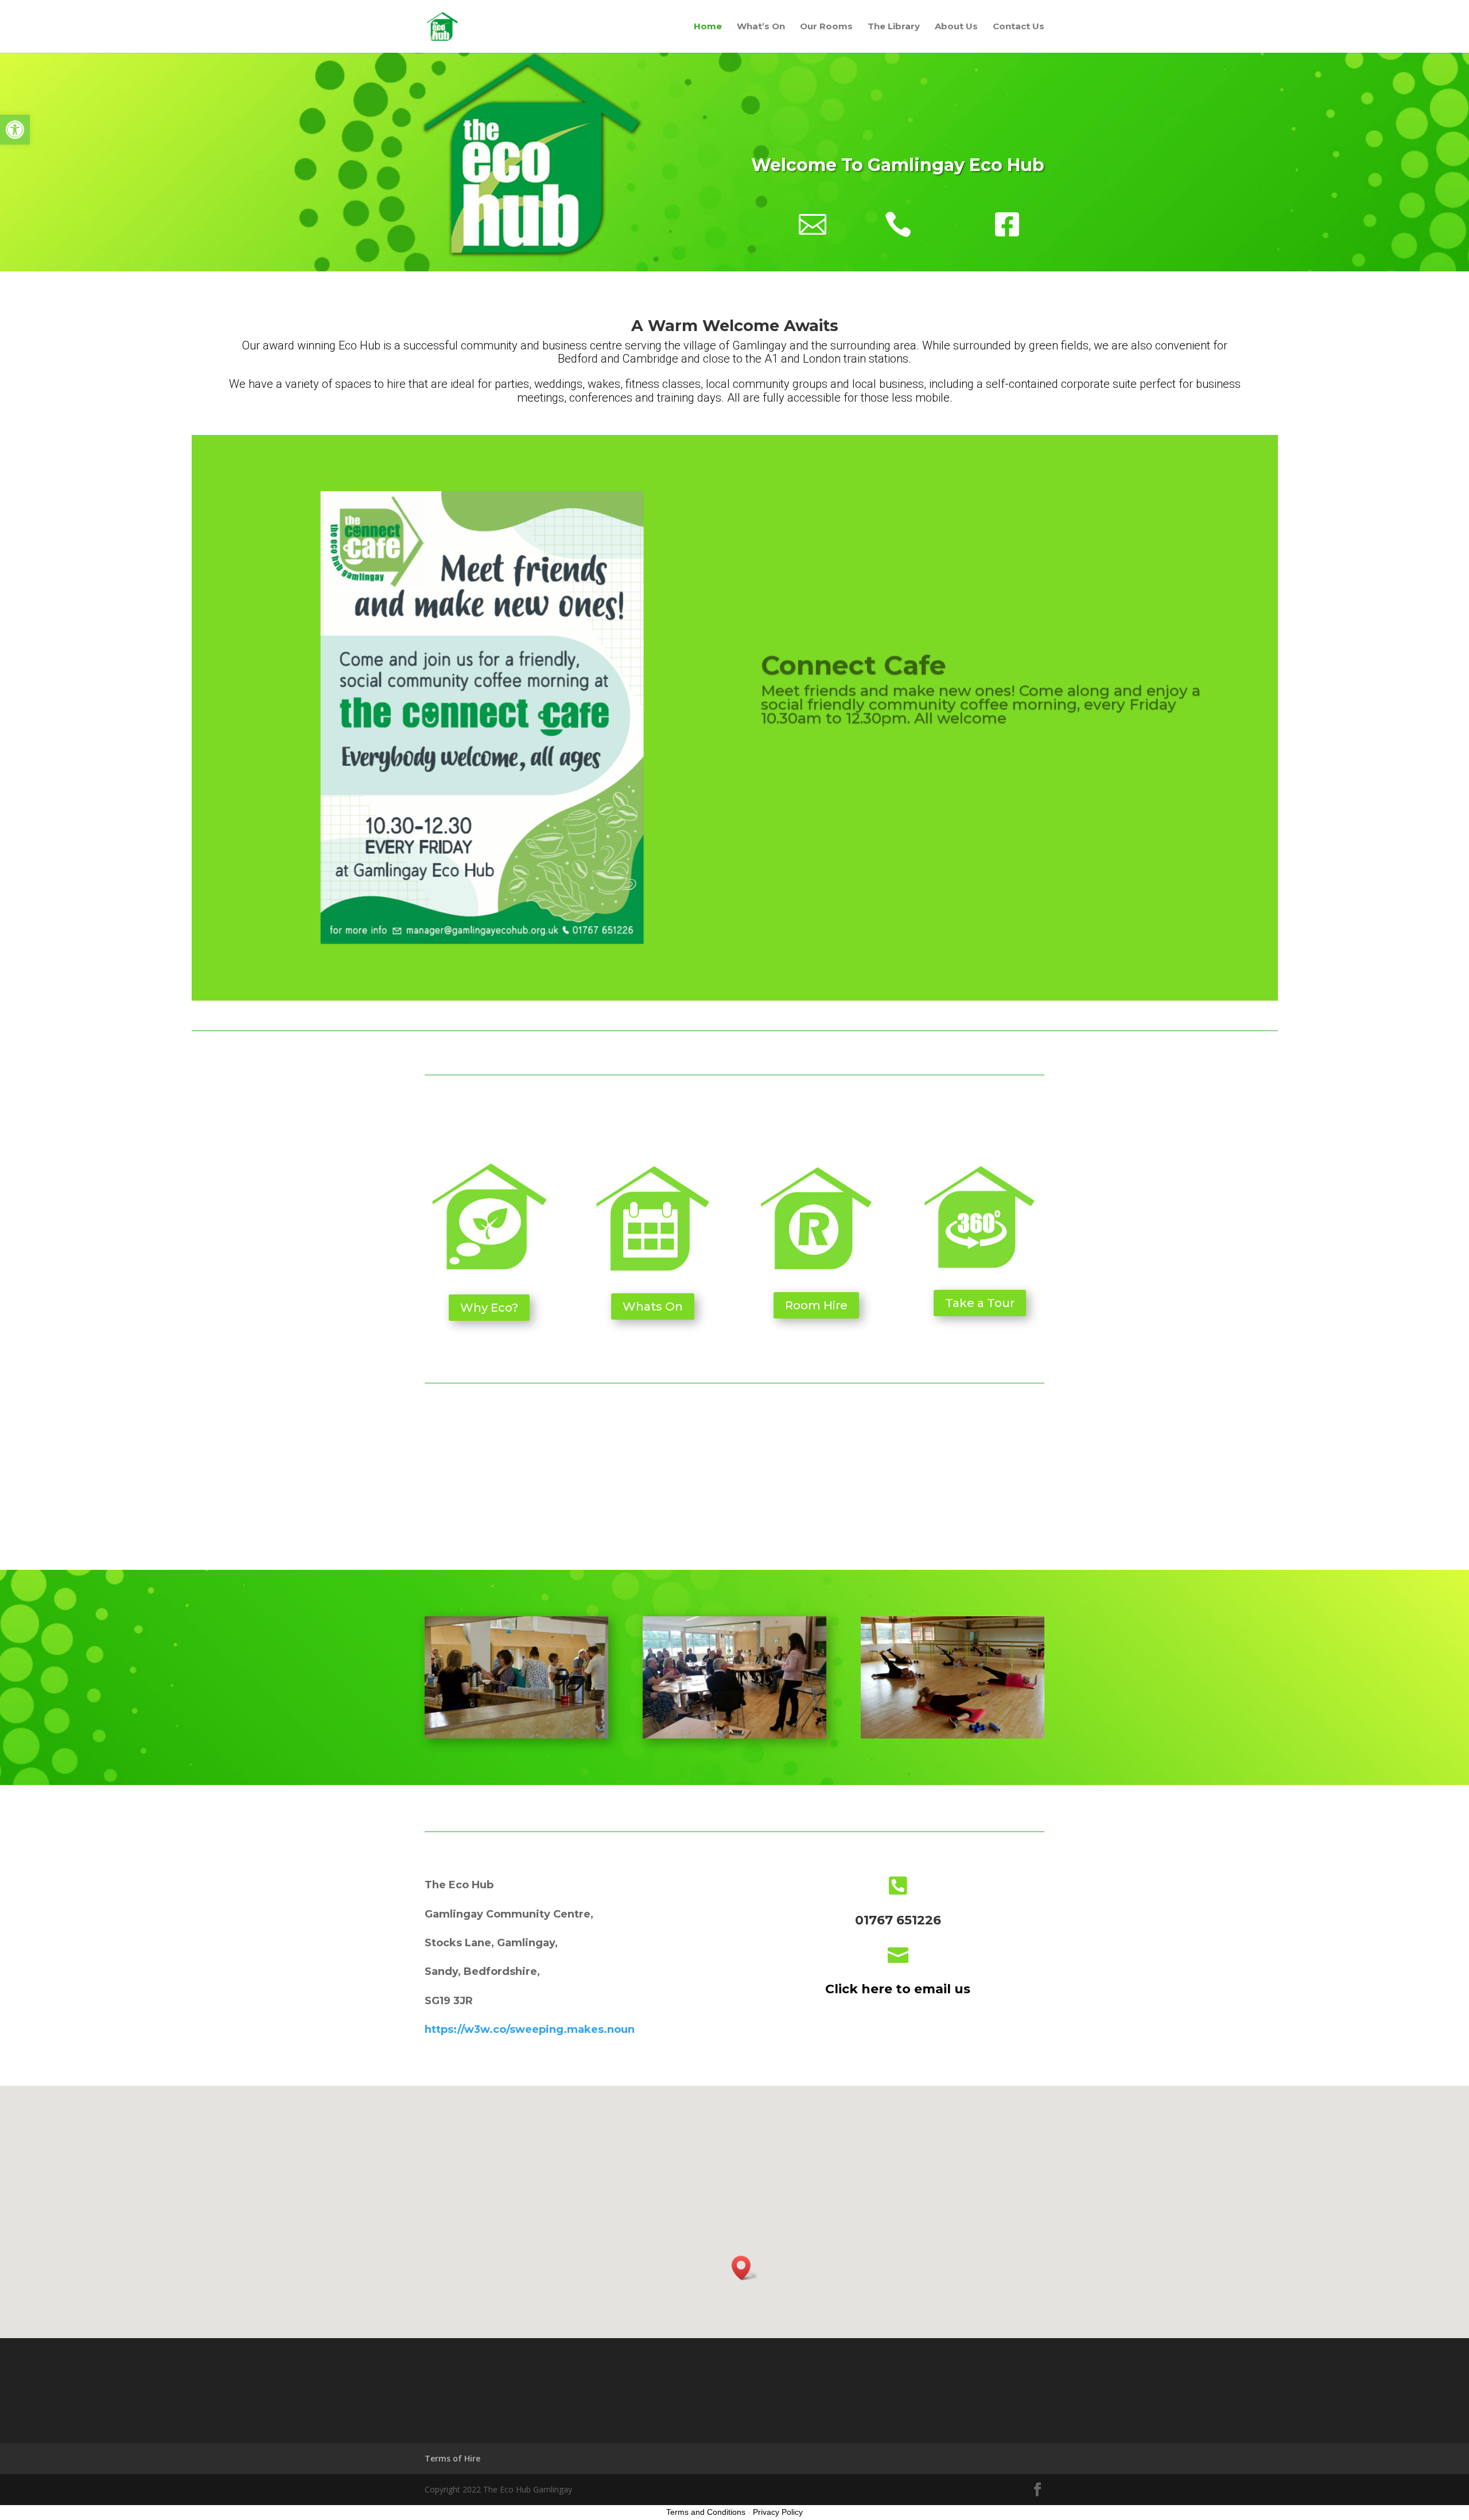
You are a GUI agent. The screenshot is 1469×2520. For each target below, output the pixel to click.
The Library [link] (894, 27)
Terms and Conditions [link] (706, 2512)
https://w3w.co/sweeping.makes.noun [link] (530, 2029)
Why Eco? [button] (489, 1308)
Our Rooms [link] (826, 27)
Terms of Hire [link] (452, 2458)
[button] (1037, 2490)
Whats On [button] (653, 1306)
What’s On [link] (761, 27)
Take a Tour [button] (980, 1303)
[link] (15, 130)
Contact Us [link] (1019, 27)
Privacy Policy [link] (778, 2512)
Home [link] (708, 27)
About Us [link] (956, 27)
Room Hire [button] (816, 1305)
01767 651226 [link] (898, 1920)
